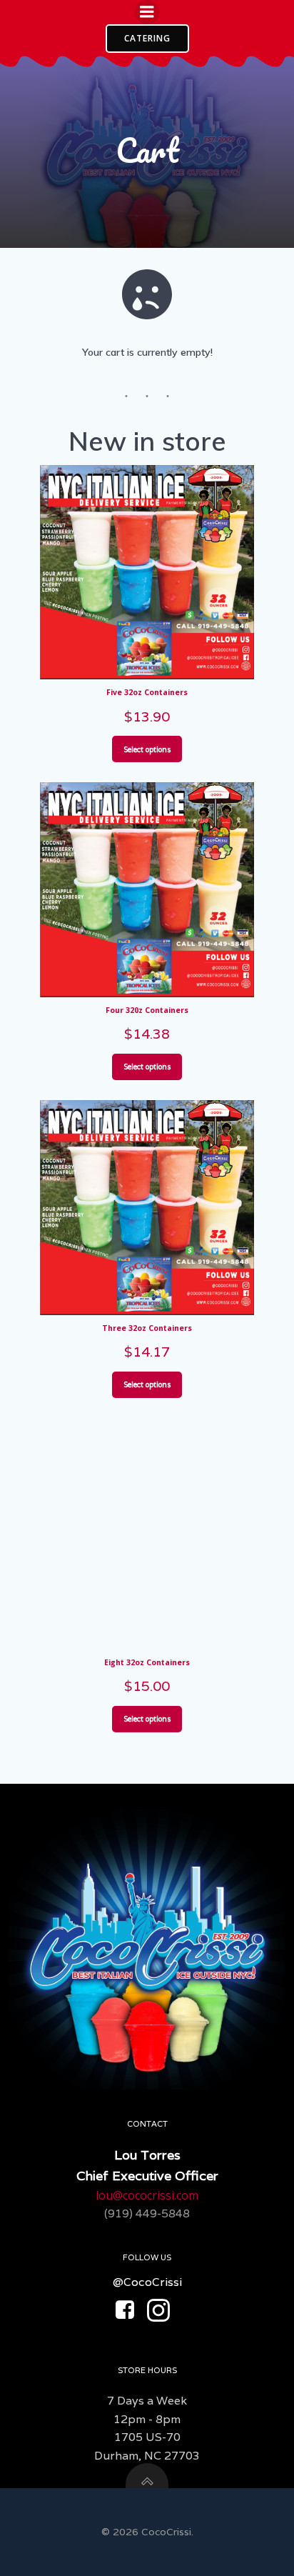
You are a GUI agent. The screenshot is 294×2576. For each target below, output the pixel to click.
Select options (147, 749)
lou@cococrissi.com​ (147, 2195)
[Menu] (147, 12)
